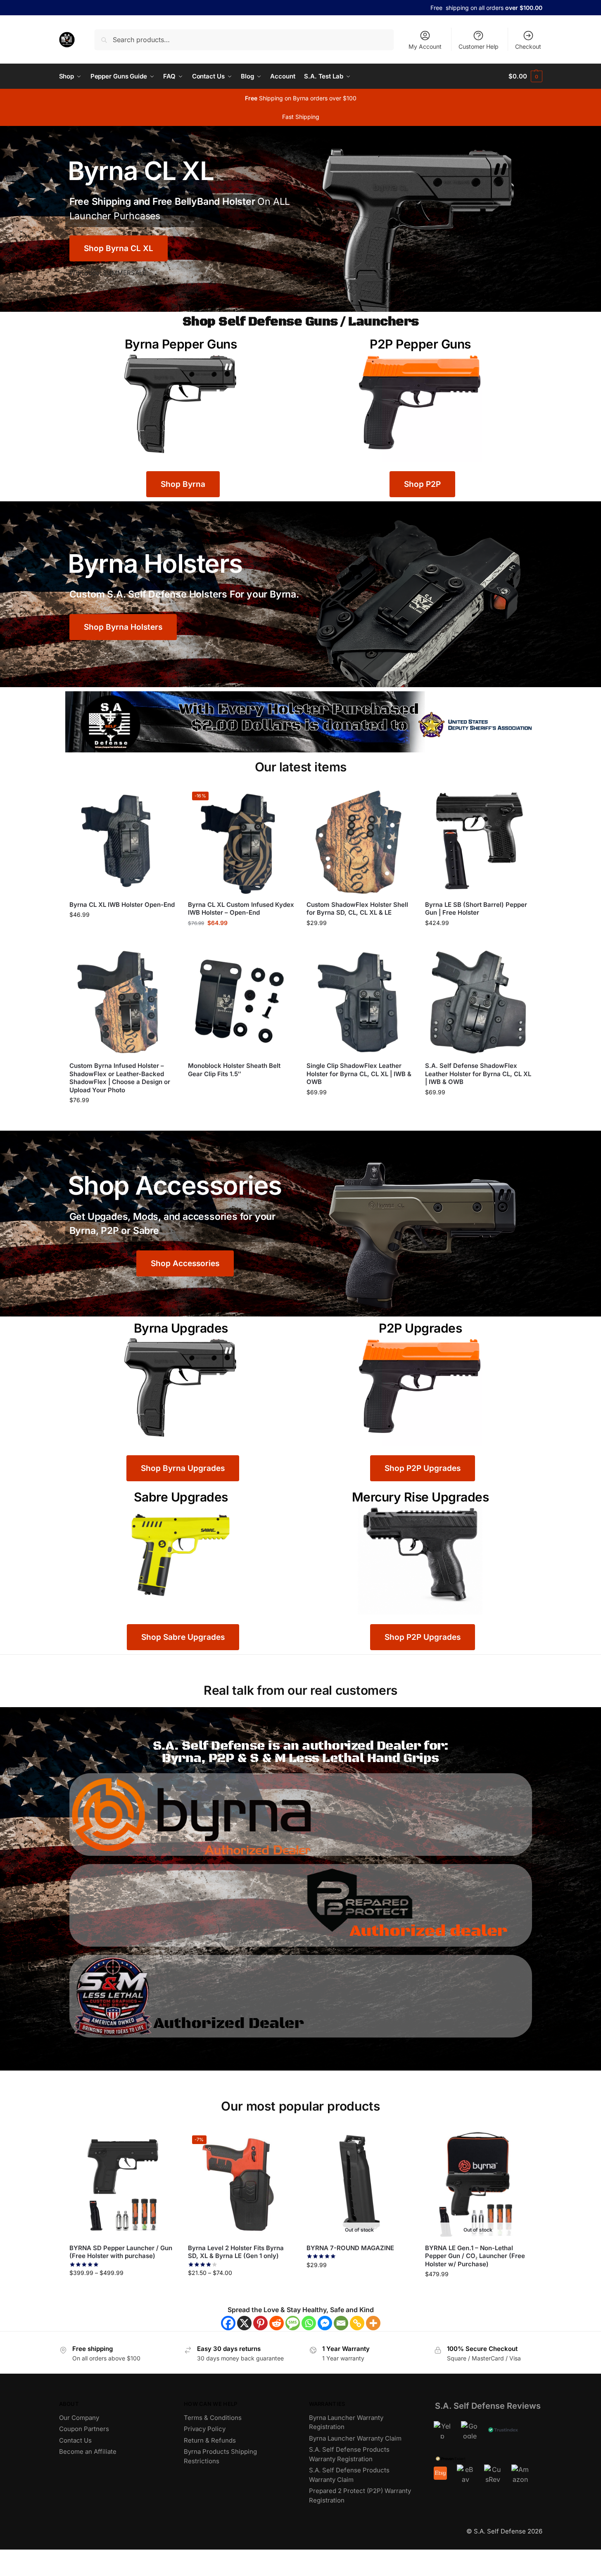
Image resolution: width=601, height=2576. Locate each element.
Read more (241, 1088)
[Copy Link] (357, 2323)
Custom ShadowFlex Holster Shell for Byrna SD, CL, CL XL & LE (357, 909)
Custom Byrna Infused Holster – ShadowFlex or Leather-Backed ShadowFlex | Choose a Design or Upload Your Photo (120, 1078)
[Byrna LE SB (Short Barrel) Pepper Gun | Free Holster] (478, 841)
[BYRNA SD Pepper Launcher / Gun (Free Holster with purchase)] (122, 2184)
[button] (525, 76)
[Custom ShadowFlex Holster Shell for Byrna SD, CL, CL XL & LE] (360, 841)
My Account (425, 46)
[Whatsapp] (309, 2323)
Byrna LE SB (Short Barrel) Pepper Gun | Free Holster (476, 909)
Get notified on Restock (360, 2283)
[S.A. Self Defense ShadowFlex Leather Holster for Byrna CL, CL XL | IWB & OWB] (478, 1002)
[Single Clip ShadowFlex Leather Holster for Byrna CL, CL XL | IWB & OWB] (360, 1002)
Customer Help (479, 46)
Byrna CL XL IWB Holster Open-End (122, 905)
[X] (244, 2323)
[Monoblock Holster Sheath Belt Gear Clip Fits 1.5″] (241, 1002)
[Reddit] (277, 2323)
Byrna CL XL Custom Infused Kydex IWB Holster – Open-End (241, 909)
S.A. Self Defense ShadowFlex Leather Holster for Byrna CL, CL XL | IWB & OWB (478, 1074)
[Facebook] (228, 2323)
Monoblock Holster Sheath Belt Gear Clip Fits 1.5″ (234, 1070)
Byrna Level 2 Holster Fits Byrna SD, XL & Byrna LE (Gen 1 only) (236, 2252)
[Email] (341, 2323)
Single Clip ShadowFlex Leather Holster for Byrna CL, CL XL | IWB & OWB (359, 1074)
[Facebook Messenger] (325, 2323)
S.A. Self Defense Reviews (488, 2406)
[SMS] (293, 2323)
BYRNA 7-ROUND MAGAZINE (350, 2248)
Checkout (528, 46)
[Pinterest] (260, 2323)
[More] (373, 2323)
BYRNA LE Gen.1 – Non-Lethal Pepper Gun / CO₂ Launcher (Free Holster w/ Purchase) (475, 2256)
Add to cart (122, 932)
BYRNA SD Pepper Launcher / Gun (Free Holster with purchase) (121, 2252)
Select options (478, 941)
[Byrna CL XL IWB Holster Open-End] (122, 841)
